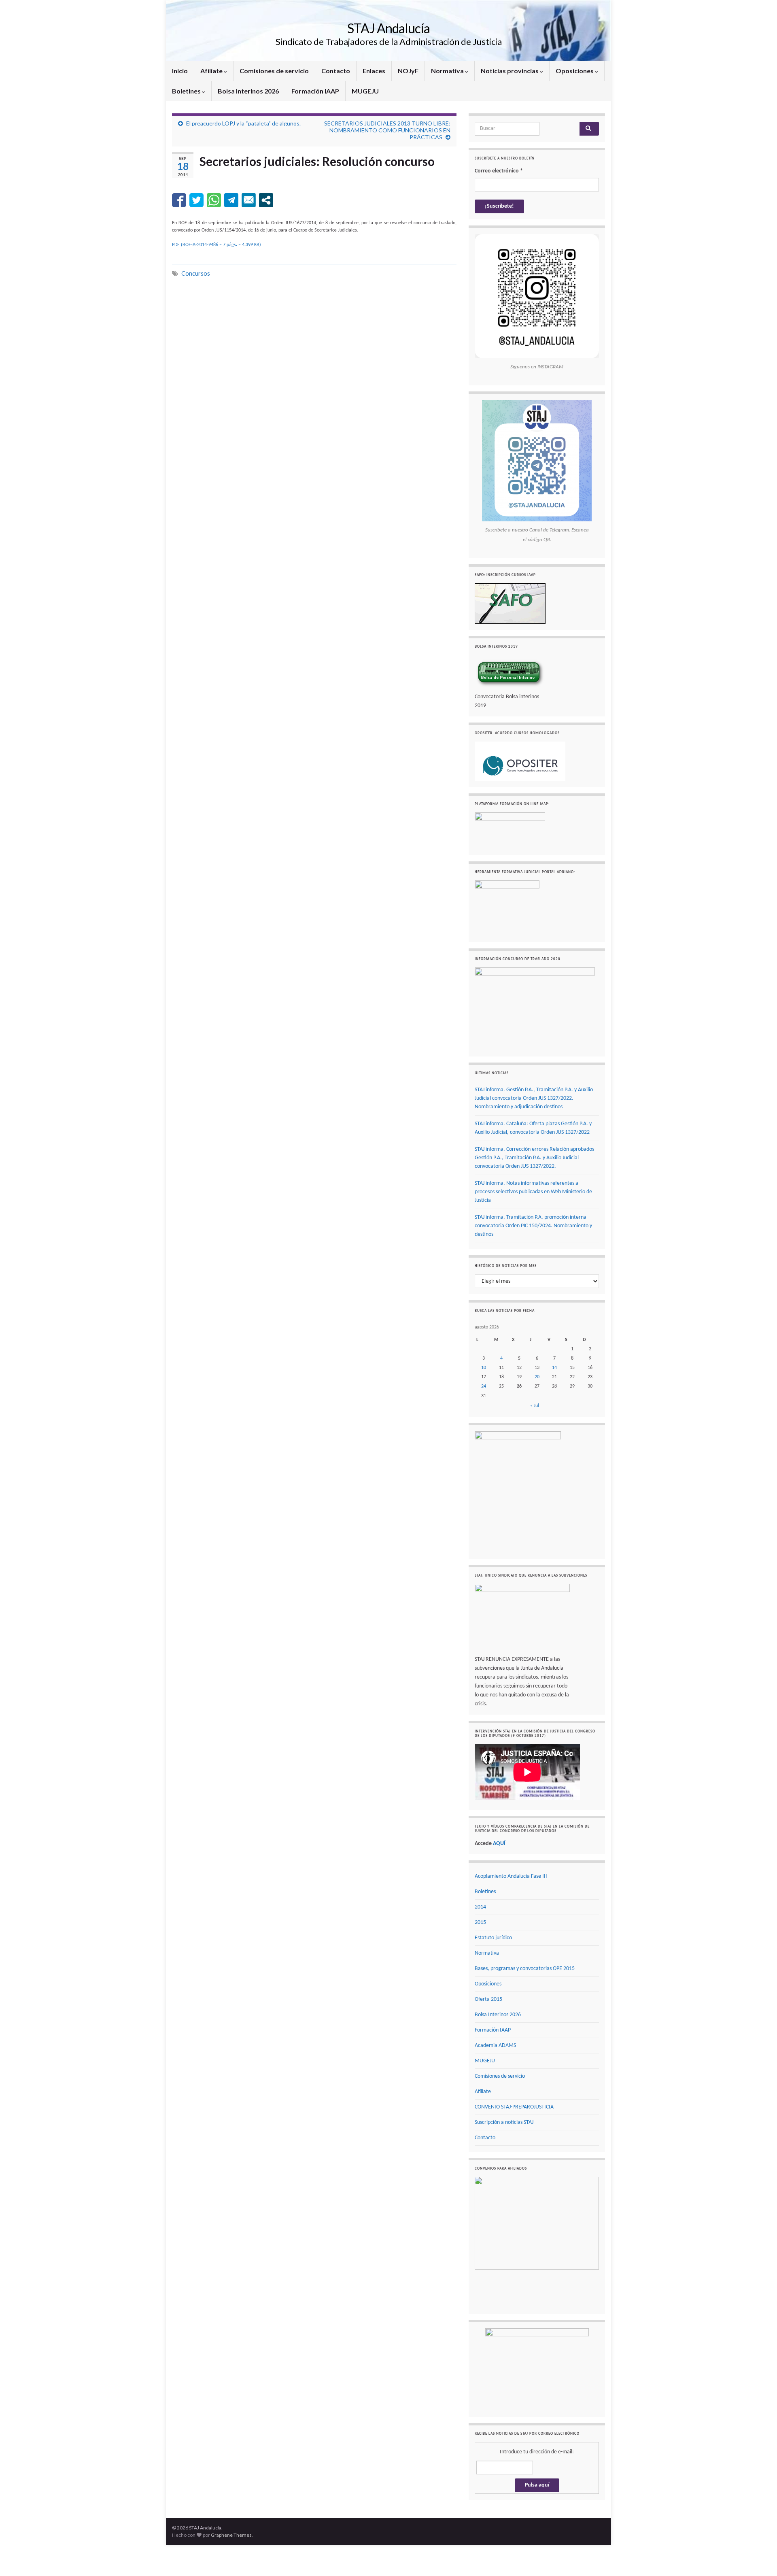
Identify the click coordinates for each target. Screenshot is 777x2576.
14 (554, 1368)
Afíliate (212, 71)
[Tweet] (196, 200)
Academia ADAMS (495, 2046)
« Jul (535, 1406)
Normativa (448, 71)
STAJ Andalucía (388, 28)
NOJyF (408, 71)
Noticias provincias (510, 71)
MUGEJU (365, 91)
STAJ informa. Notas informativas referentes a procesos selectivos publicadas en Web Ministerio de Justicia (533, 1192)
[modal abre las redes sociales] (266, 200)
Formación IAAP (315, 91)
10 (484, 1368)
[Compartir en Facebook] (179, 200)
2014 (480, 1907)
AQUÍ (499, 1844)
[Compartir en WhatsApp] (214, 200)
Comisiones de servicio (274, 71)
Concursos (196, 273)
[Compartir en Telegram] (231, 200)
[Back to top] (759, 2558)
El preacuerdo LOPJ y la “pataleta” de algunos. (243, 123)
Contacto (336, 71)
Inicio (180, 71)
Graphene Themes (231, 2534)
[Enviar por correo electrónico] (249, 200)
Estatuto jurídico (493, 1938)
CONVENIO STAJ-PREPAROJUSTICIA (514, 2107)
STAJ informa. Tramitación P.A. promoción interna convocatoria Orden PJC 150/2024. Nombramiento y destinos (533, 1226)
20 (537, 1377)
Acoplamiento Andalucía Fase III (511, 1876)
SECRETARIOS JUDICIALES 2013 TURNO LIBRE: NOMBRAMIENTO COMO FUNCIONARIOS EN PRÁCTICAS (387, 130)
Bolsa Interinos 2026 (248, 91)
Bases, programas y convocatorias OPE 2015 (525, 1969)
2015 (480, 1922)
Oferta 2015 (488, 1999)
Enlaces (374, 71)
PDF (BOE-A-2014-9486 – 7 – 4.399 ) (217, 245)
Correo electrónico (499, 171)
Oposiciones (575, 71)
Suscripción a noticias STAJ (504, 2122)
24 (484, 1386)
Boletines (187, 91)
